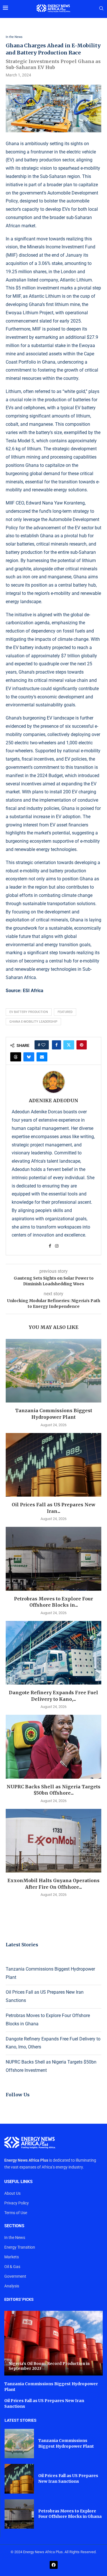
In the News (15, 2237)
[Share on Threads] (16, 1057)
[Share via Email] (42, 1057)
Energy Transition (20, 2247)
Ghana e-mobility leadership (33, 1022)
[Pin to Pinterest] (82, 1045)
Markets (12, 2257)
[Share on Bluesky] (29, 1057)
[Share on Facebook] (56, 1045)
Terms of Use (16, 2213)
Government (15, 2276)
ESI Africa (33, 991)
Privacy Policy (17, 2203)
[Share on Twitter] (69, 1045)
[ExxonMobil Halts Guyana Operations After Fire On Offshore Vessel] (53, 1841)
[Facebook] (54, 2565)
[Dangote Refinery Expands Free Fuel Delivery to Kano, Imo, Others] (53, 1653)
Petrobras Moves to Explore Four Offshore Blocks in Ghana (70, 2514)
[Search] (101, 9)
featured (65, 1012)
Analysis (12, 2286)
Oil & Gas (12, 2267)
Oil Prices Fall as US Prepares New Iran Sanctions (68, 2478)
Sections (14, 2226)
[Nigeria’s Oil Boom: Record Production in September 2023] (53, 2343)
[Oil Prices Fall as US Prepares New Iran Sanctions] (53, 1465)
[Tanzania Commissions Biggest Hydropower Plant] (53, 1371)
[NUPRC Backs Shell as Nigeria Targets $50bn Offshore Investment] (53, 1747)
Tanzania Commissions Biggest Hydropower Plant (66, 2443)
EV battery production (29, 1012)
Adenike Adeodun (53, 1100)
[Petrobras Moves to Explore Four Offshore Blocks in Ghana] (53, 1559)
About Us (12, 2193)
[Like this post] (43, 1045)
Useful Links (18, 2182)
